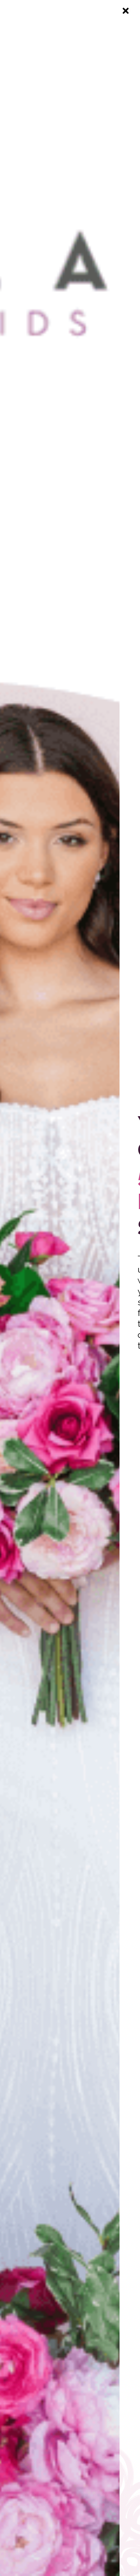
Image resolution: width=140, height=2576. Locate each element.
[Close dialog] (126, 11)
